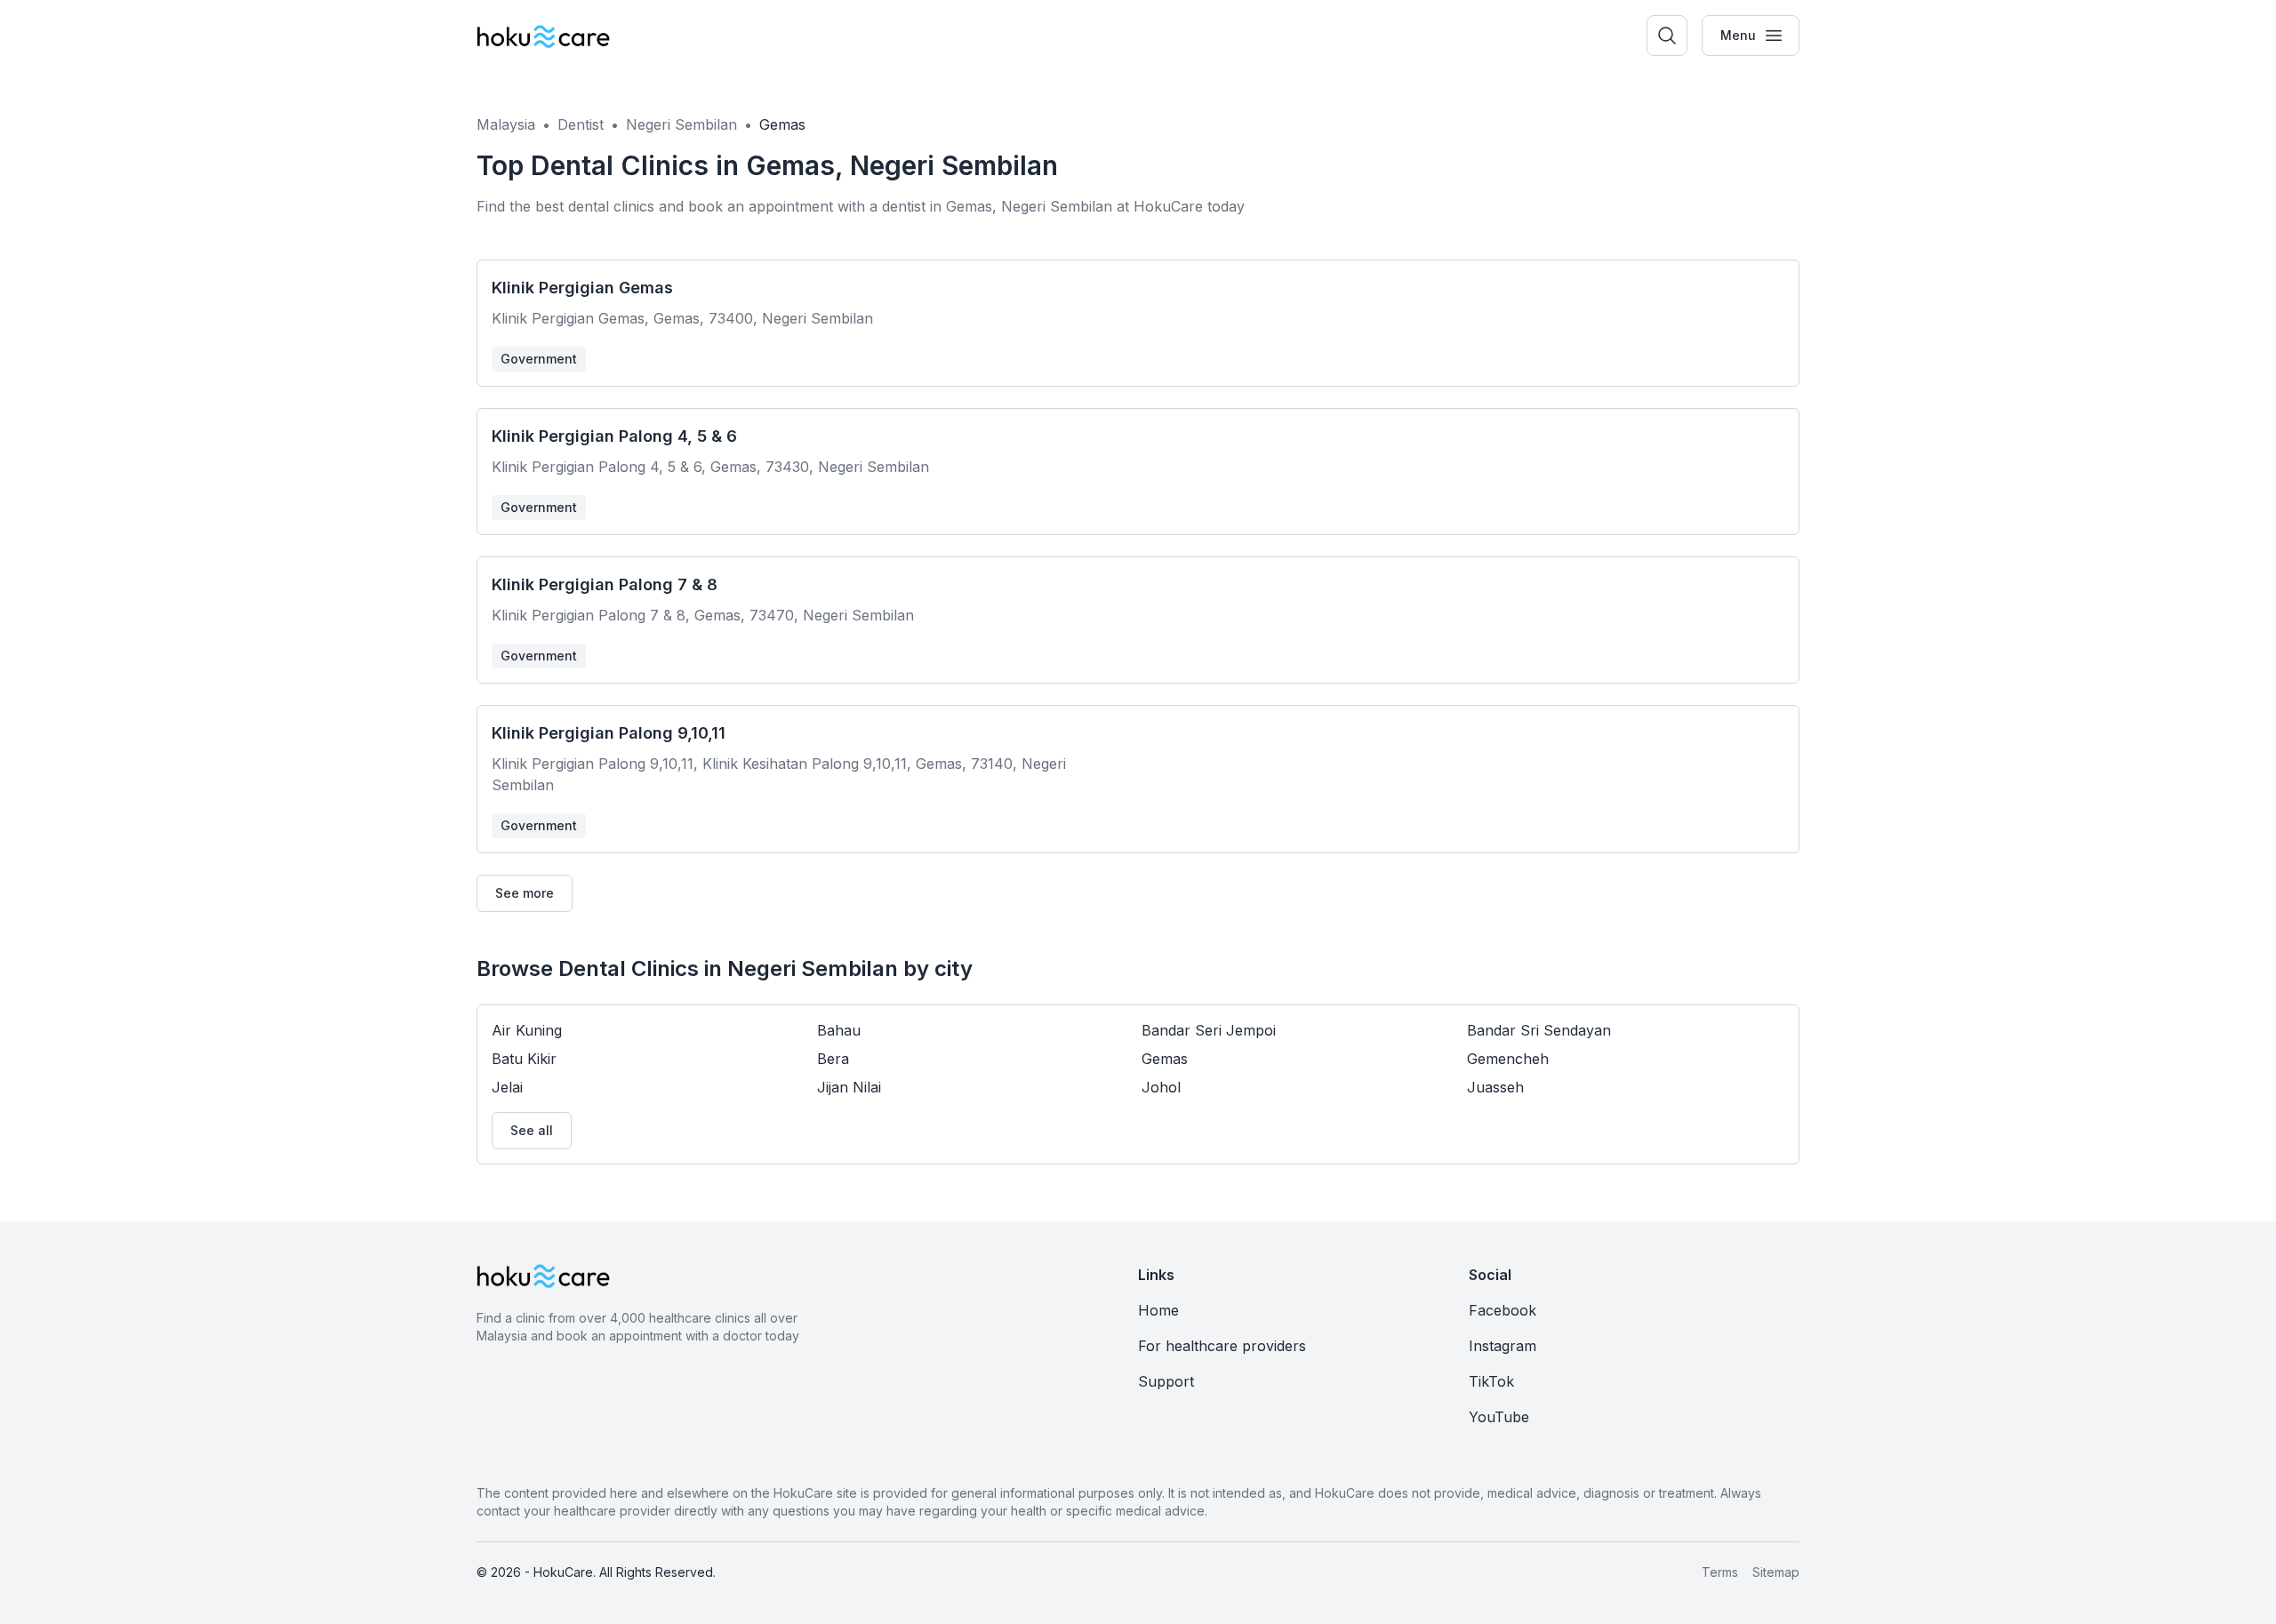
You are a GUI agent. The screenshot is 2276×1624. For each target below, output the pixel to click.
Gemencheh (1508, 1059)
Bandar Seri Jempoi (1209, 1030)
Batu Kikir (524, 1059)
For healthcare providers (1222, 1346)
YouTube (1499, 1417)
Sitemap (1776, 1572)
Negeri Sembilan (681, 124)
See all (532, 1130)
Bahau (839, 1030)
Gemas (782, 124)
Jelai (507, 1087)
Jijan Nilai (849, 1087)
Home (1158, 1310)
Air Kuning (527, 1030)
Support (1166, 1381)
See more (525, 893)
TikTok (1491, 1381)
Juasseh (1495, 1087)
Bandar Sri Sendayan (1539, 1030)
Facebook (1503, 1310)
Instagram (1503, 1346)
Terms (1720, 1572)
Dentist (581, 124)
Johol (1161, 1087)
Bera (833, 1059)
